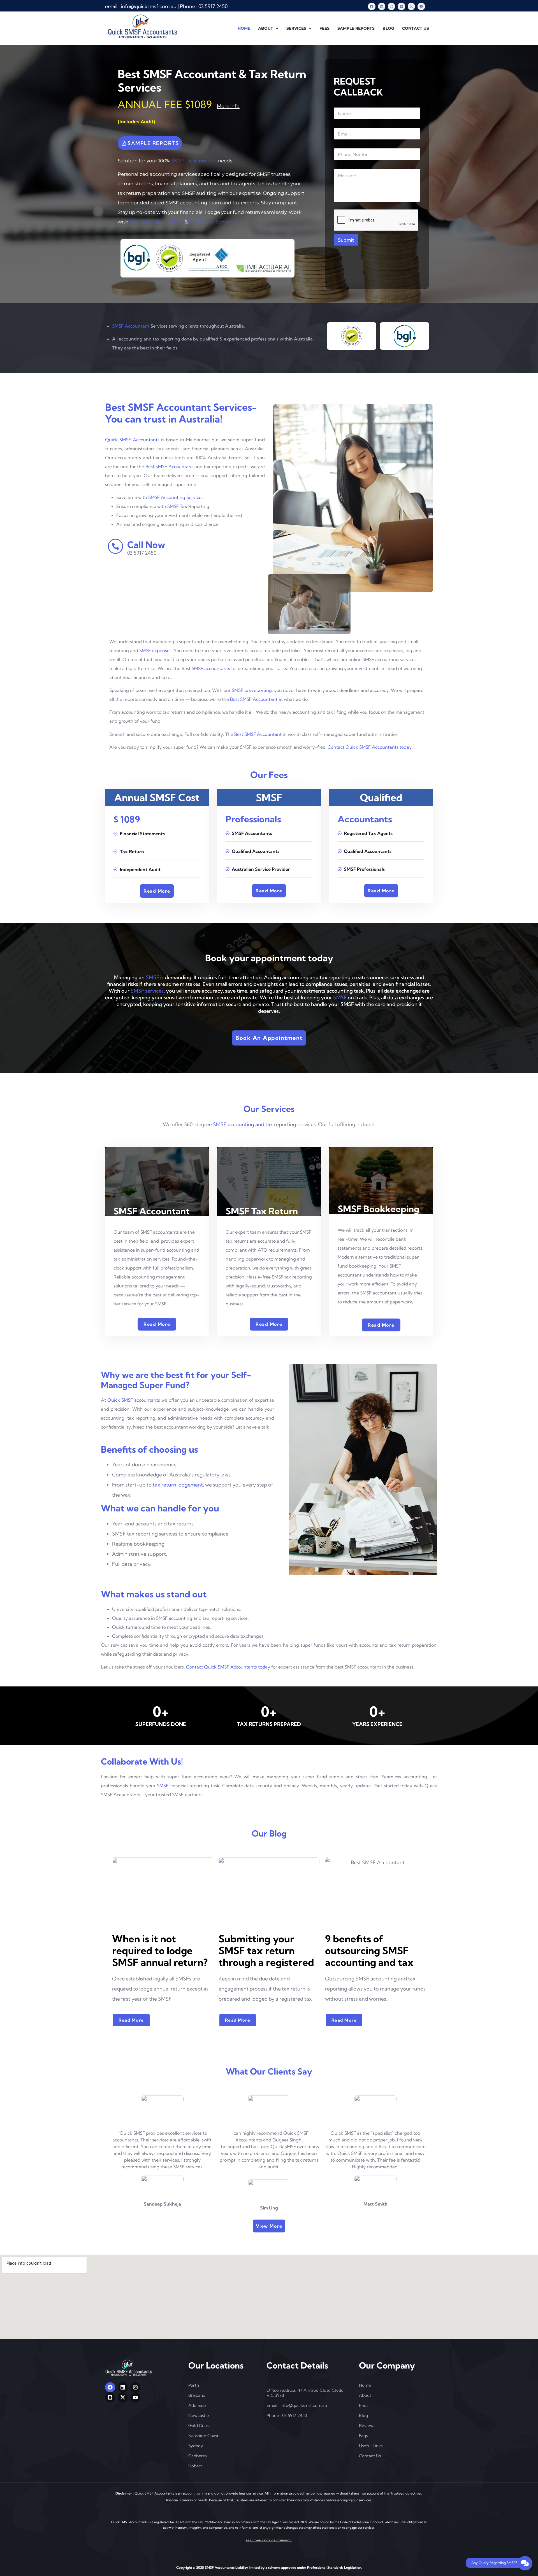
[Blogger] (401, 6)
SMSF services (147, 991)
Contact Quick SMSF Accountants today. (370, 747)
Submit (346, 240)
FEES (324, 28)
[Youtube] (421, 6)
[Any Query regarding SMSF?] (525, 2563)
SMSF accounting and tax (243, 1124)
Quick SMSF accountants (134, 1400)
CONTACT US (416, 28)
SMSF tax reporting (194, 161)
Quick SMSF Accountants (132, 440)
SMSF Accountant (131, 326)
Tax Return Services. (212, 222)
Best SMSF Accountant (156, 222)
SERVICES (296, 28)
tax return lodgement (178, 1485)
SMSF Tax (178, 506)
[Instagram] (391, 6)
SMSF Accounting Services (176, 497)
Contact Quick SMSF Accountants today (229, 1667)
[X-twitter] (411, 6)
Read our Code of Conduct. (269, 2540)
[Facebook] (372, 6)
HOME (244, 28)
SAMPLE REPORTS (356, 28)
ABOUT (266, 28)
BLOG (388, 28)
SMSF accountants (211, 668)
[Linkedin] (382, 6)
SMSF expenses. (156, 650)
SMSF (152, 977)
